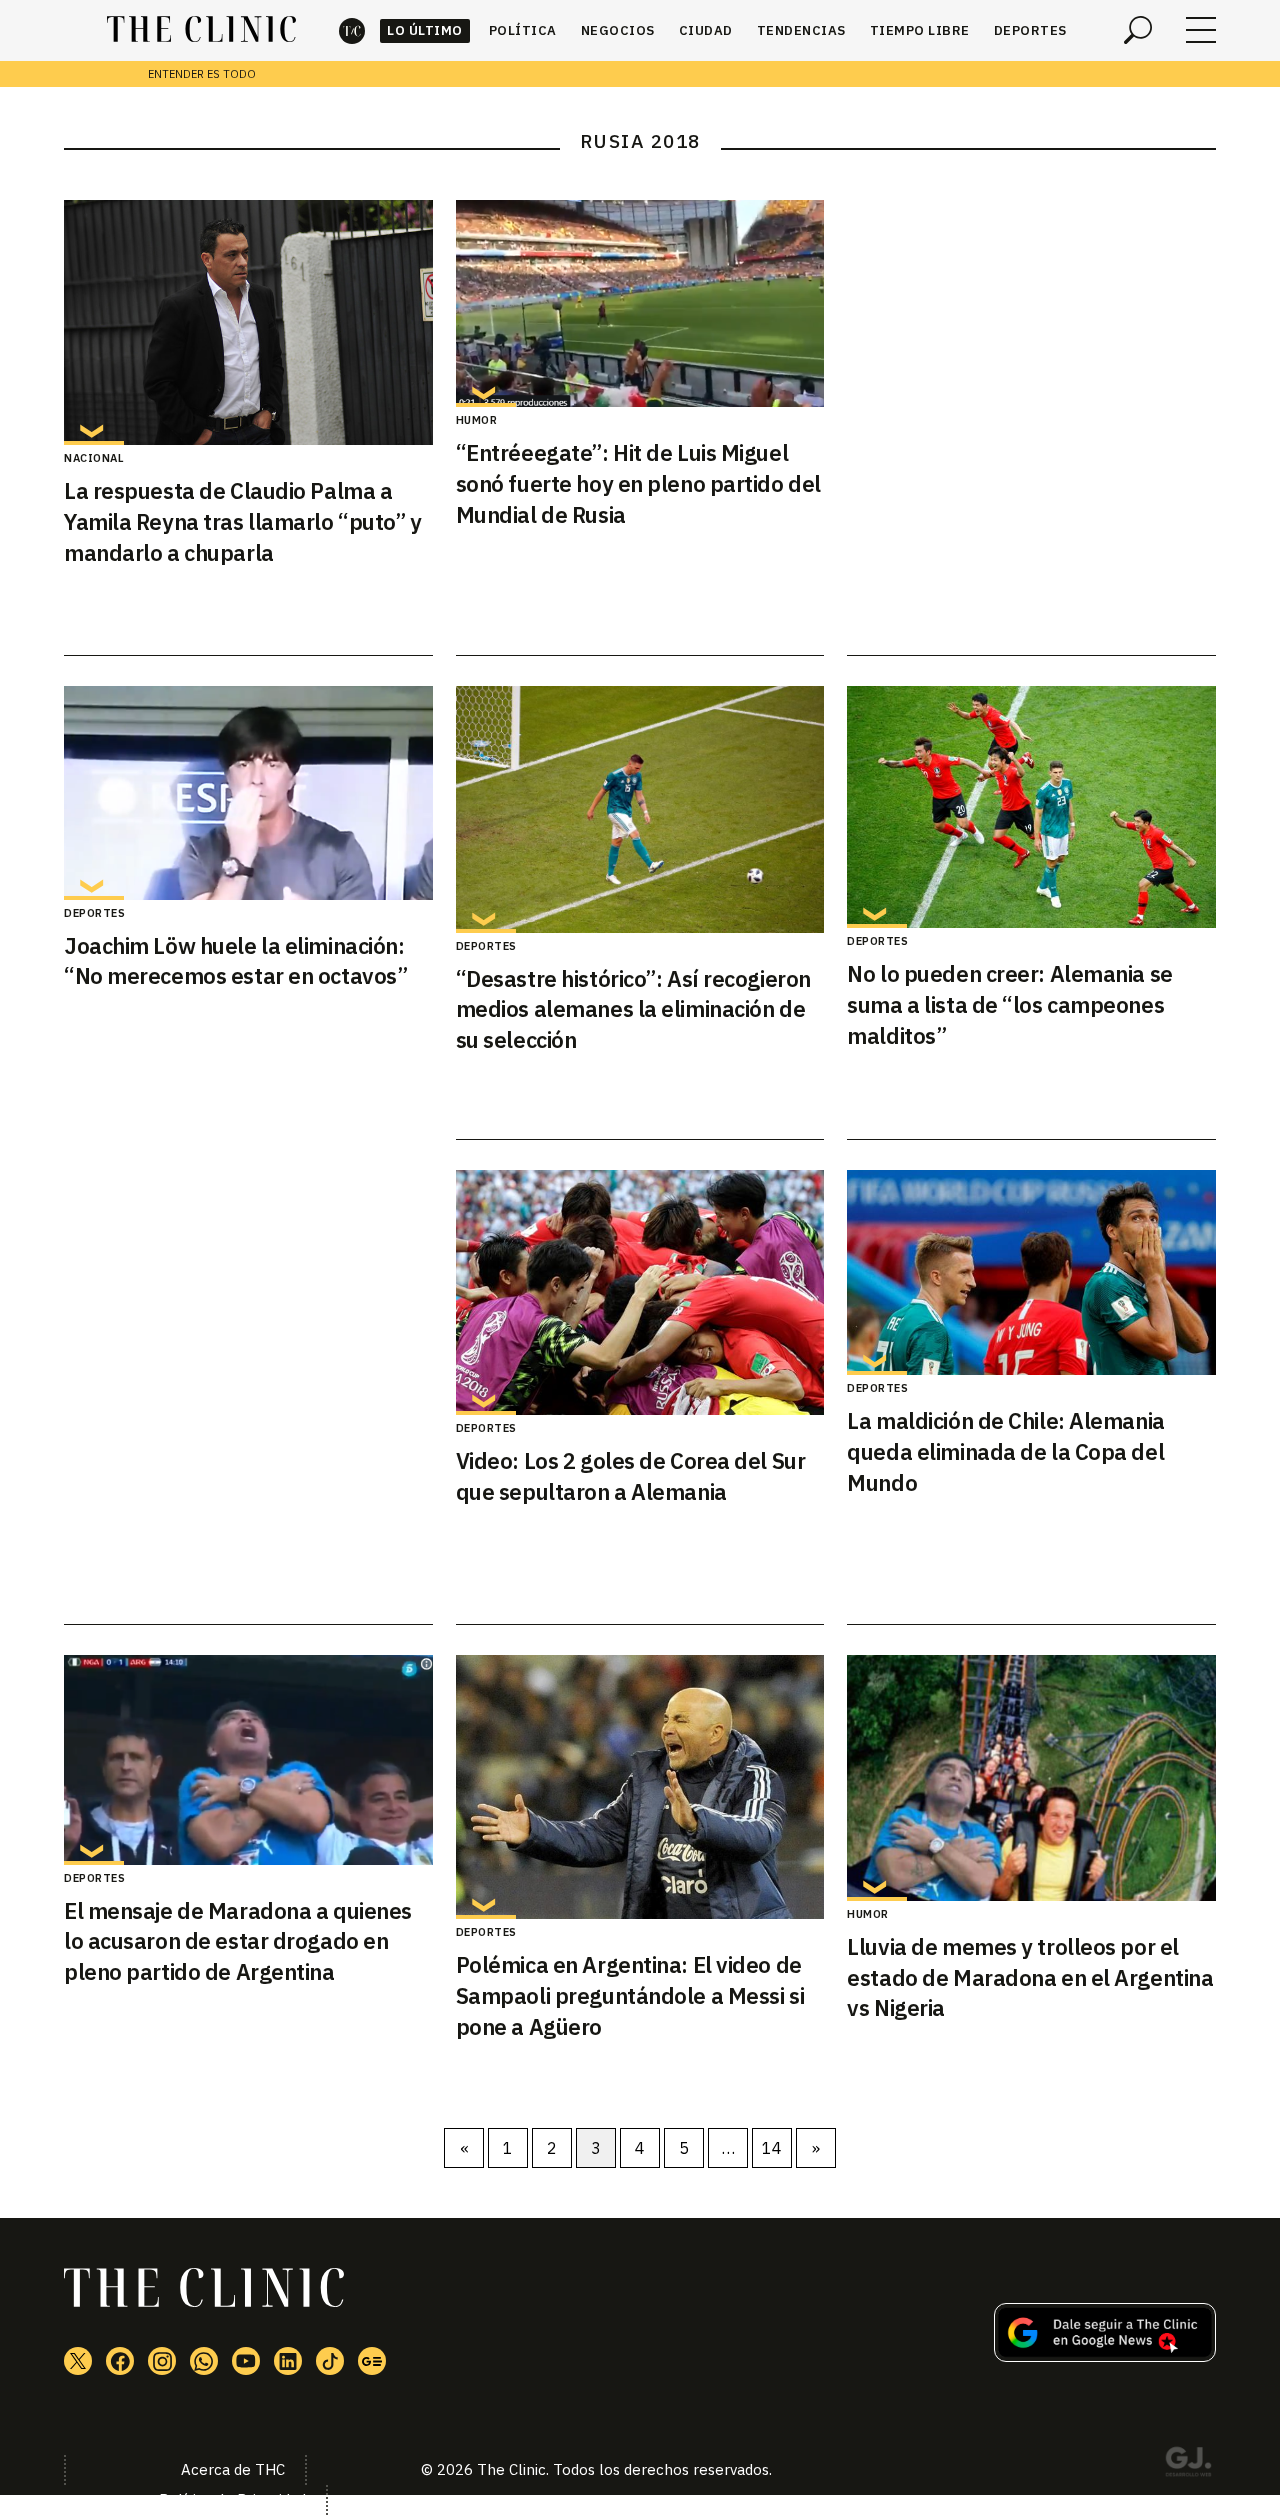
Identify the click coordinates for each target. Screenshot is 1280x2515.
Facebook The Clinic (120, 2361)
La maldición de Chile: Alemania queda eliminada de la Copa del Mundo (1005, 1451)
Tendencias (801, 30)
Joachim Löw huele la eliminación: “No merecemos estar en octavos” (235, 961)
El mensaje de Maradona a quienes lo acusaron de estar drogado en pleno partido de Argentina (238, 1941)
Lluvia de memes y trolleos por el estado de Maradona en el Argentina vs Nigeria (1030, 1977)
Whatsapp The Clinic (204, 2361)
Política (523, 30)
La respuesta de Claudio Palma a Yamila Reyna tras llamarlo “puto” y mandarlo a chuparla (243, 521)
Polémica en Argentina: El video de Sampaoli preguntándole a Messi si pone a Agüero (630, 1995)
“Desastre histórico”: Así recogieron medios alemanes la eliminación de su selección (633, 1009)
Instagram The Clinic (162, 2361)
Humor (477, 420)
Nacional (94, 458)
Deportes (1030, 30)
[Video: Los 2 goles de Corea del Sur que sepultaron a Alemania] (640, 1292)
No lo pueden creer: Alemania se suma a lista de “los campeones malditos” (1009, 1004)
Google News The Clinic (372, 2361)
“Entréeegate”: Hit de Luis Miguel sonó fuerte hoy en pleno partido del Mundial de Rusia (638, 483)
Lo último (425, 30)
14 (772, 2148)
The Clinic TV (246, 2361)
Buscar (1138, 30)
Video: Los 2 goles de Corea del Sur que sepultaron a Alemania (631, 1476)
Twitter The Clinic (78, 2361)
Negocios (618, 30)
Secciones (1201, 30)
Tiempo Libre (920, 30)
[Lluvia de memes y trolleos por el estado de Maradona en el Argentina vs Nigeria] (1031, 1778)
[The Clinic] (201, 30)
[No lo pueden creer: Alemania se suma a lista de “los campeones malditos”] (1031, 807)
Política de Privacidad (232, 2499)
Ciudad (706, 30)
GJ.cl (1188, 2465)
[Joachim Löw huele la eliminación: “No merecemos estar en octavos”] (248, 793)
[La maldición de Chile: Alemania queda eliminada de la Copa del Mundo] (1031, 1272)
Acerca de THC (233, 2469)
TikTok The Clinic (330, 2361)
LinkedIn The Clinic (288, 2361)
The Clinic (352, 30)
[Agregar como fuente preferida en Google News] (1105, 2356)
